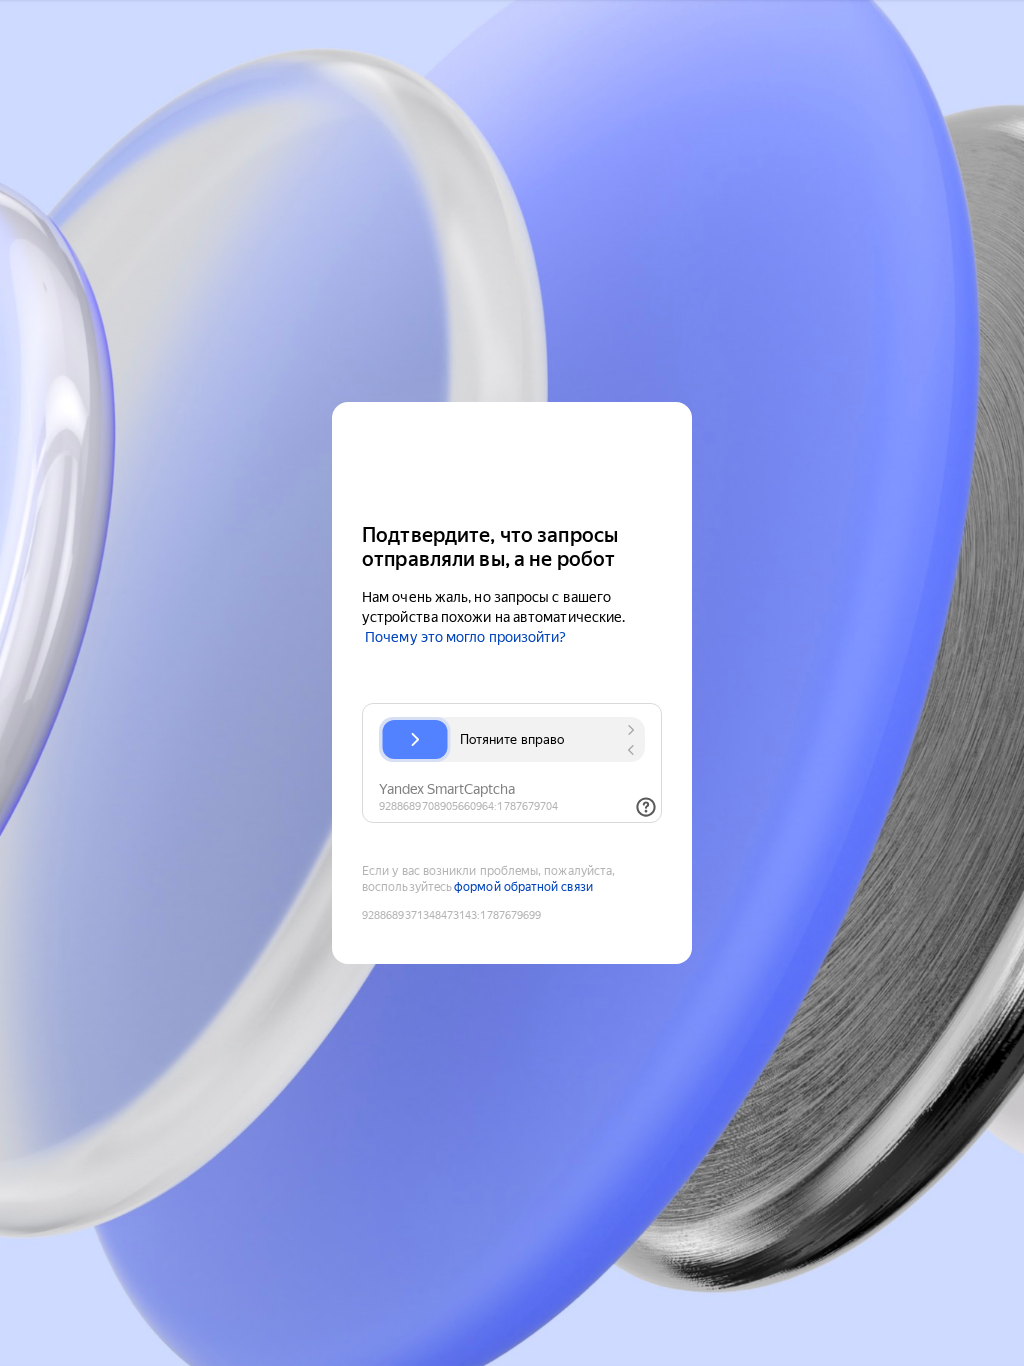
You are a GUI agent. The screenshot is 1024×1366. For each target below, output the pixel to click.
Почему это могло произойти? (465, 637)
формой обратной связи (523, 887)
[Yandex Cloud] (512, 460)
